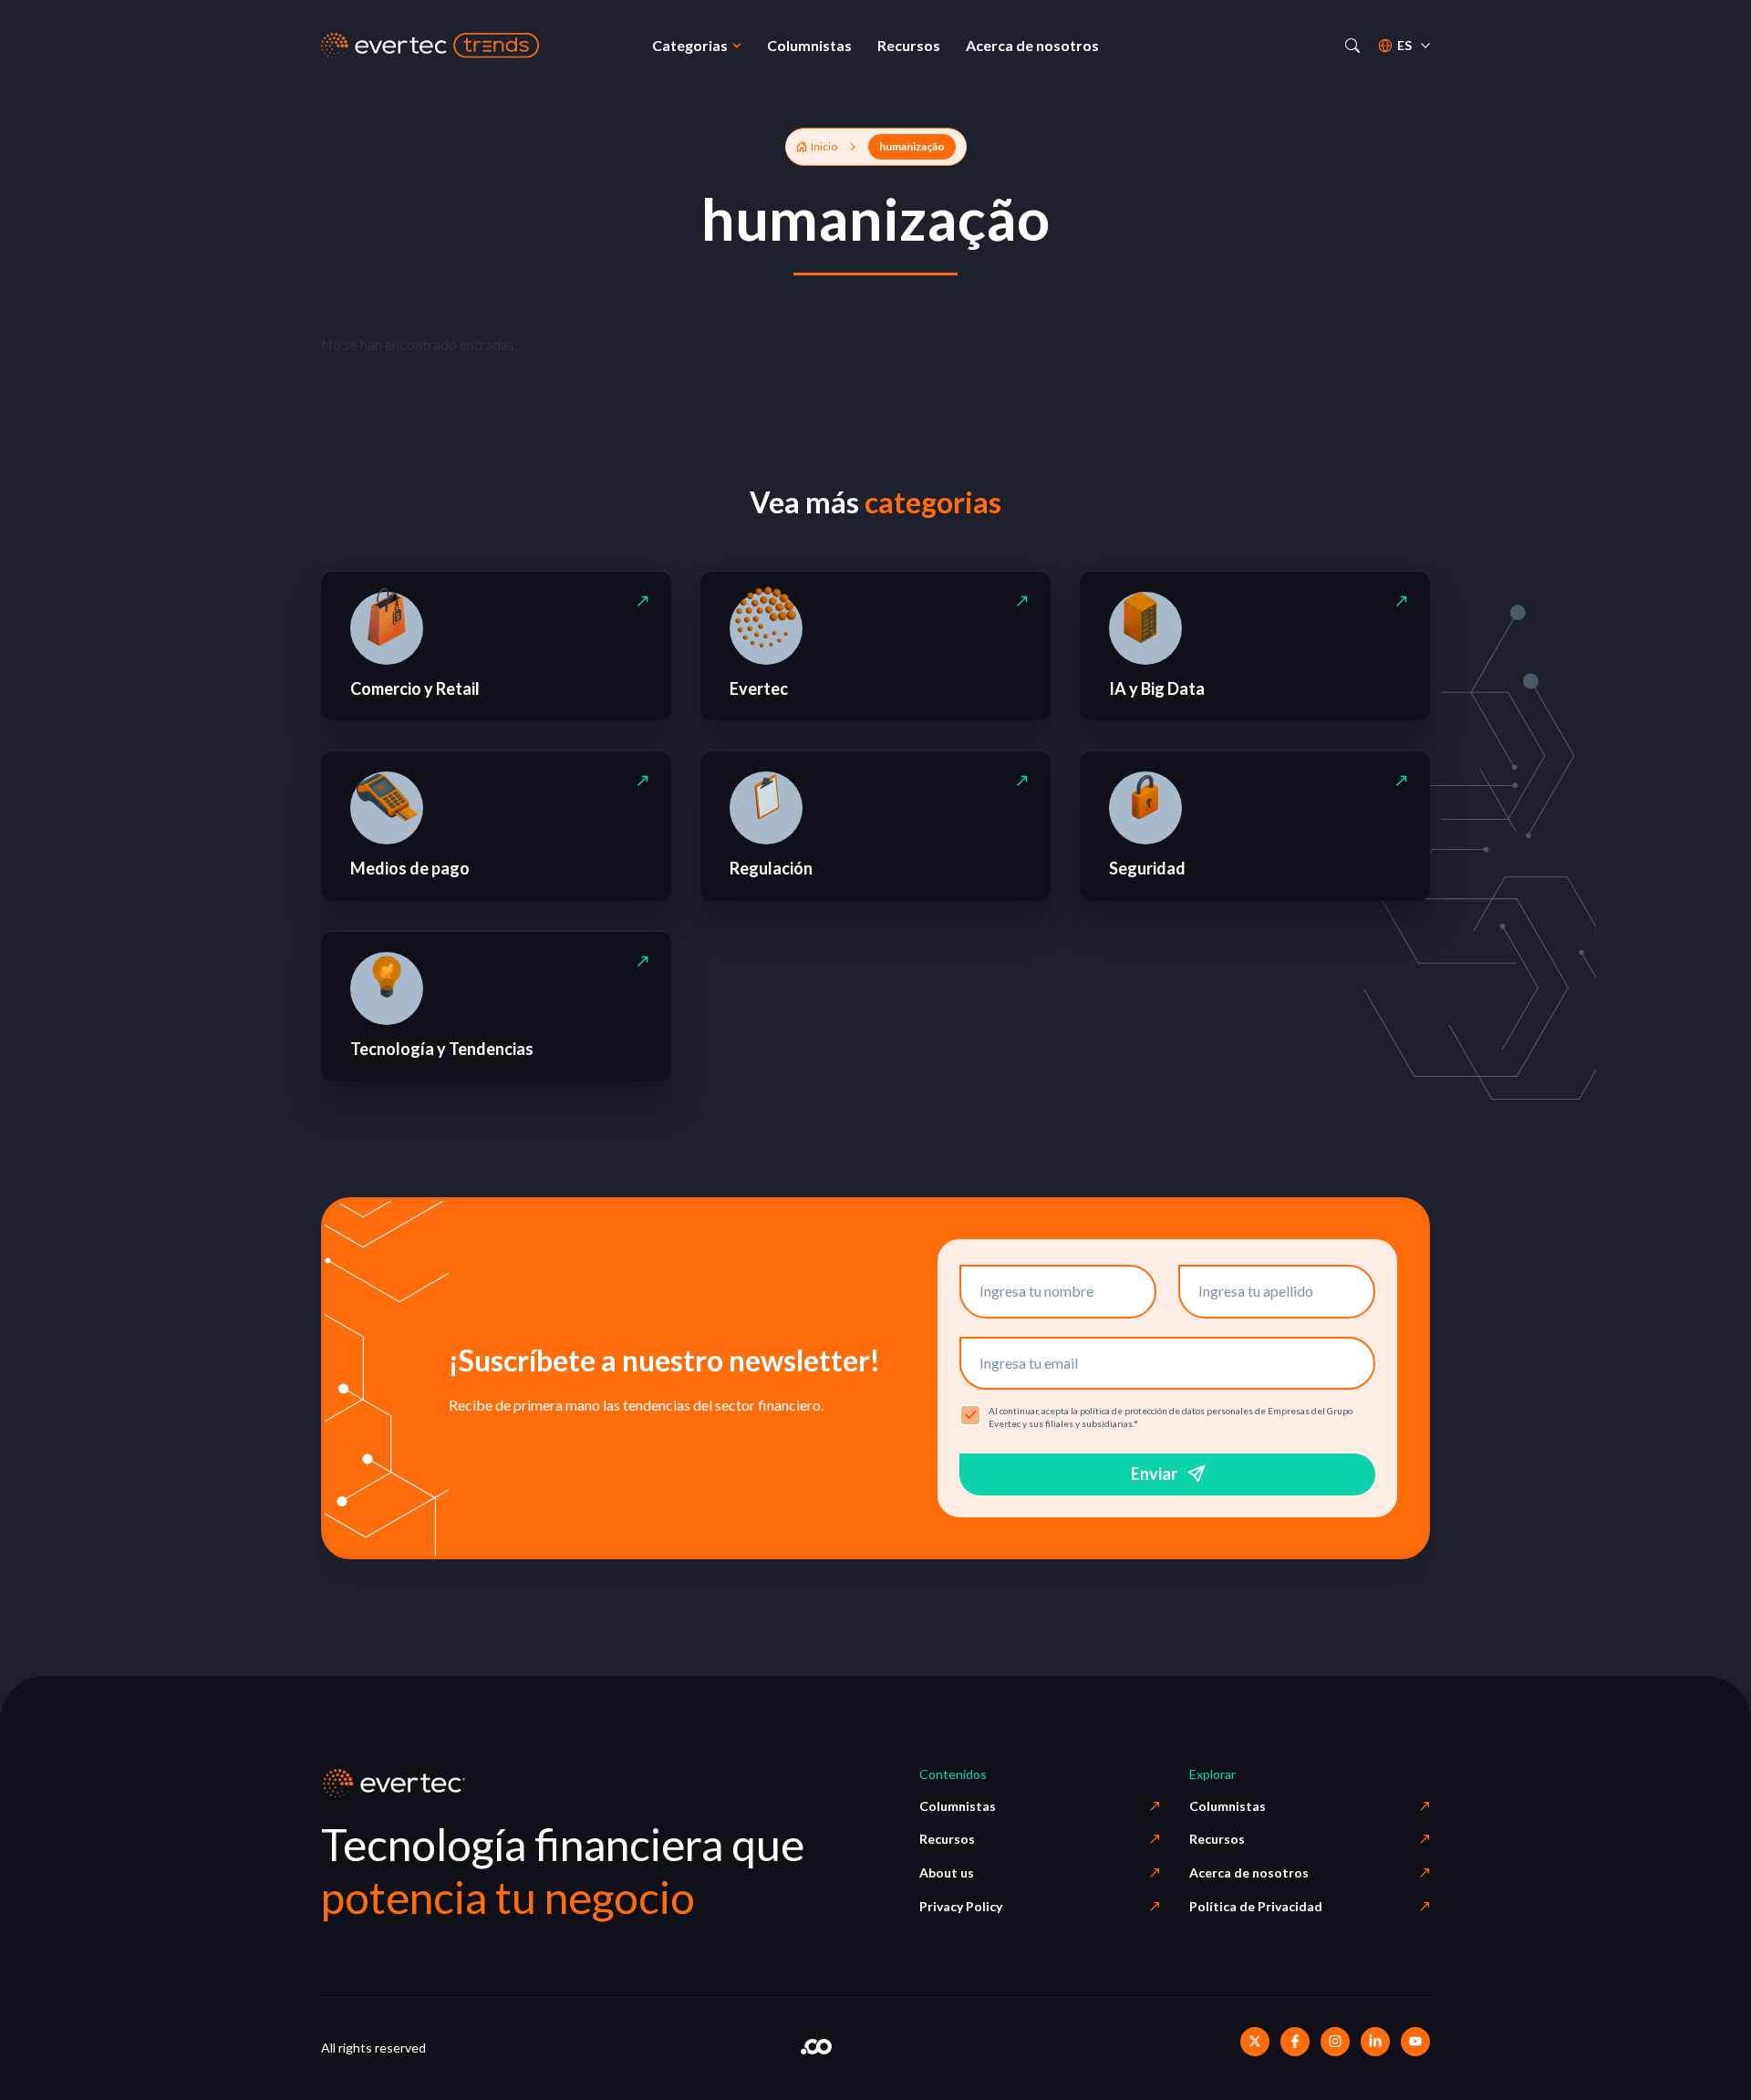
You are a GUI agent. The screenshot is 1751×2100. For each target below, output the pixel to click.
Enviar (1154, 1474)
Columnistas (958, 1806)
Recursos (947, 1839)
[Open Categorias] (737, 46)
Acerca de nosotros (1249, 1872)
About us (947, 1872)
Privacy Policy (961, 1906)
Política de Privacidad (1256, 1906)
